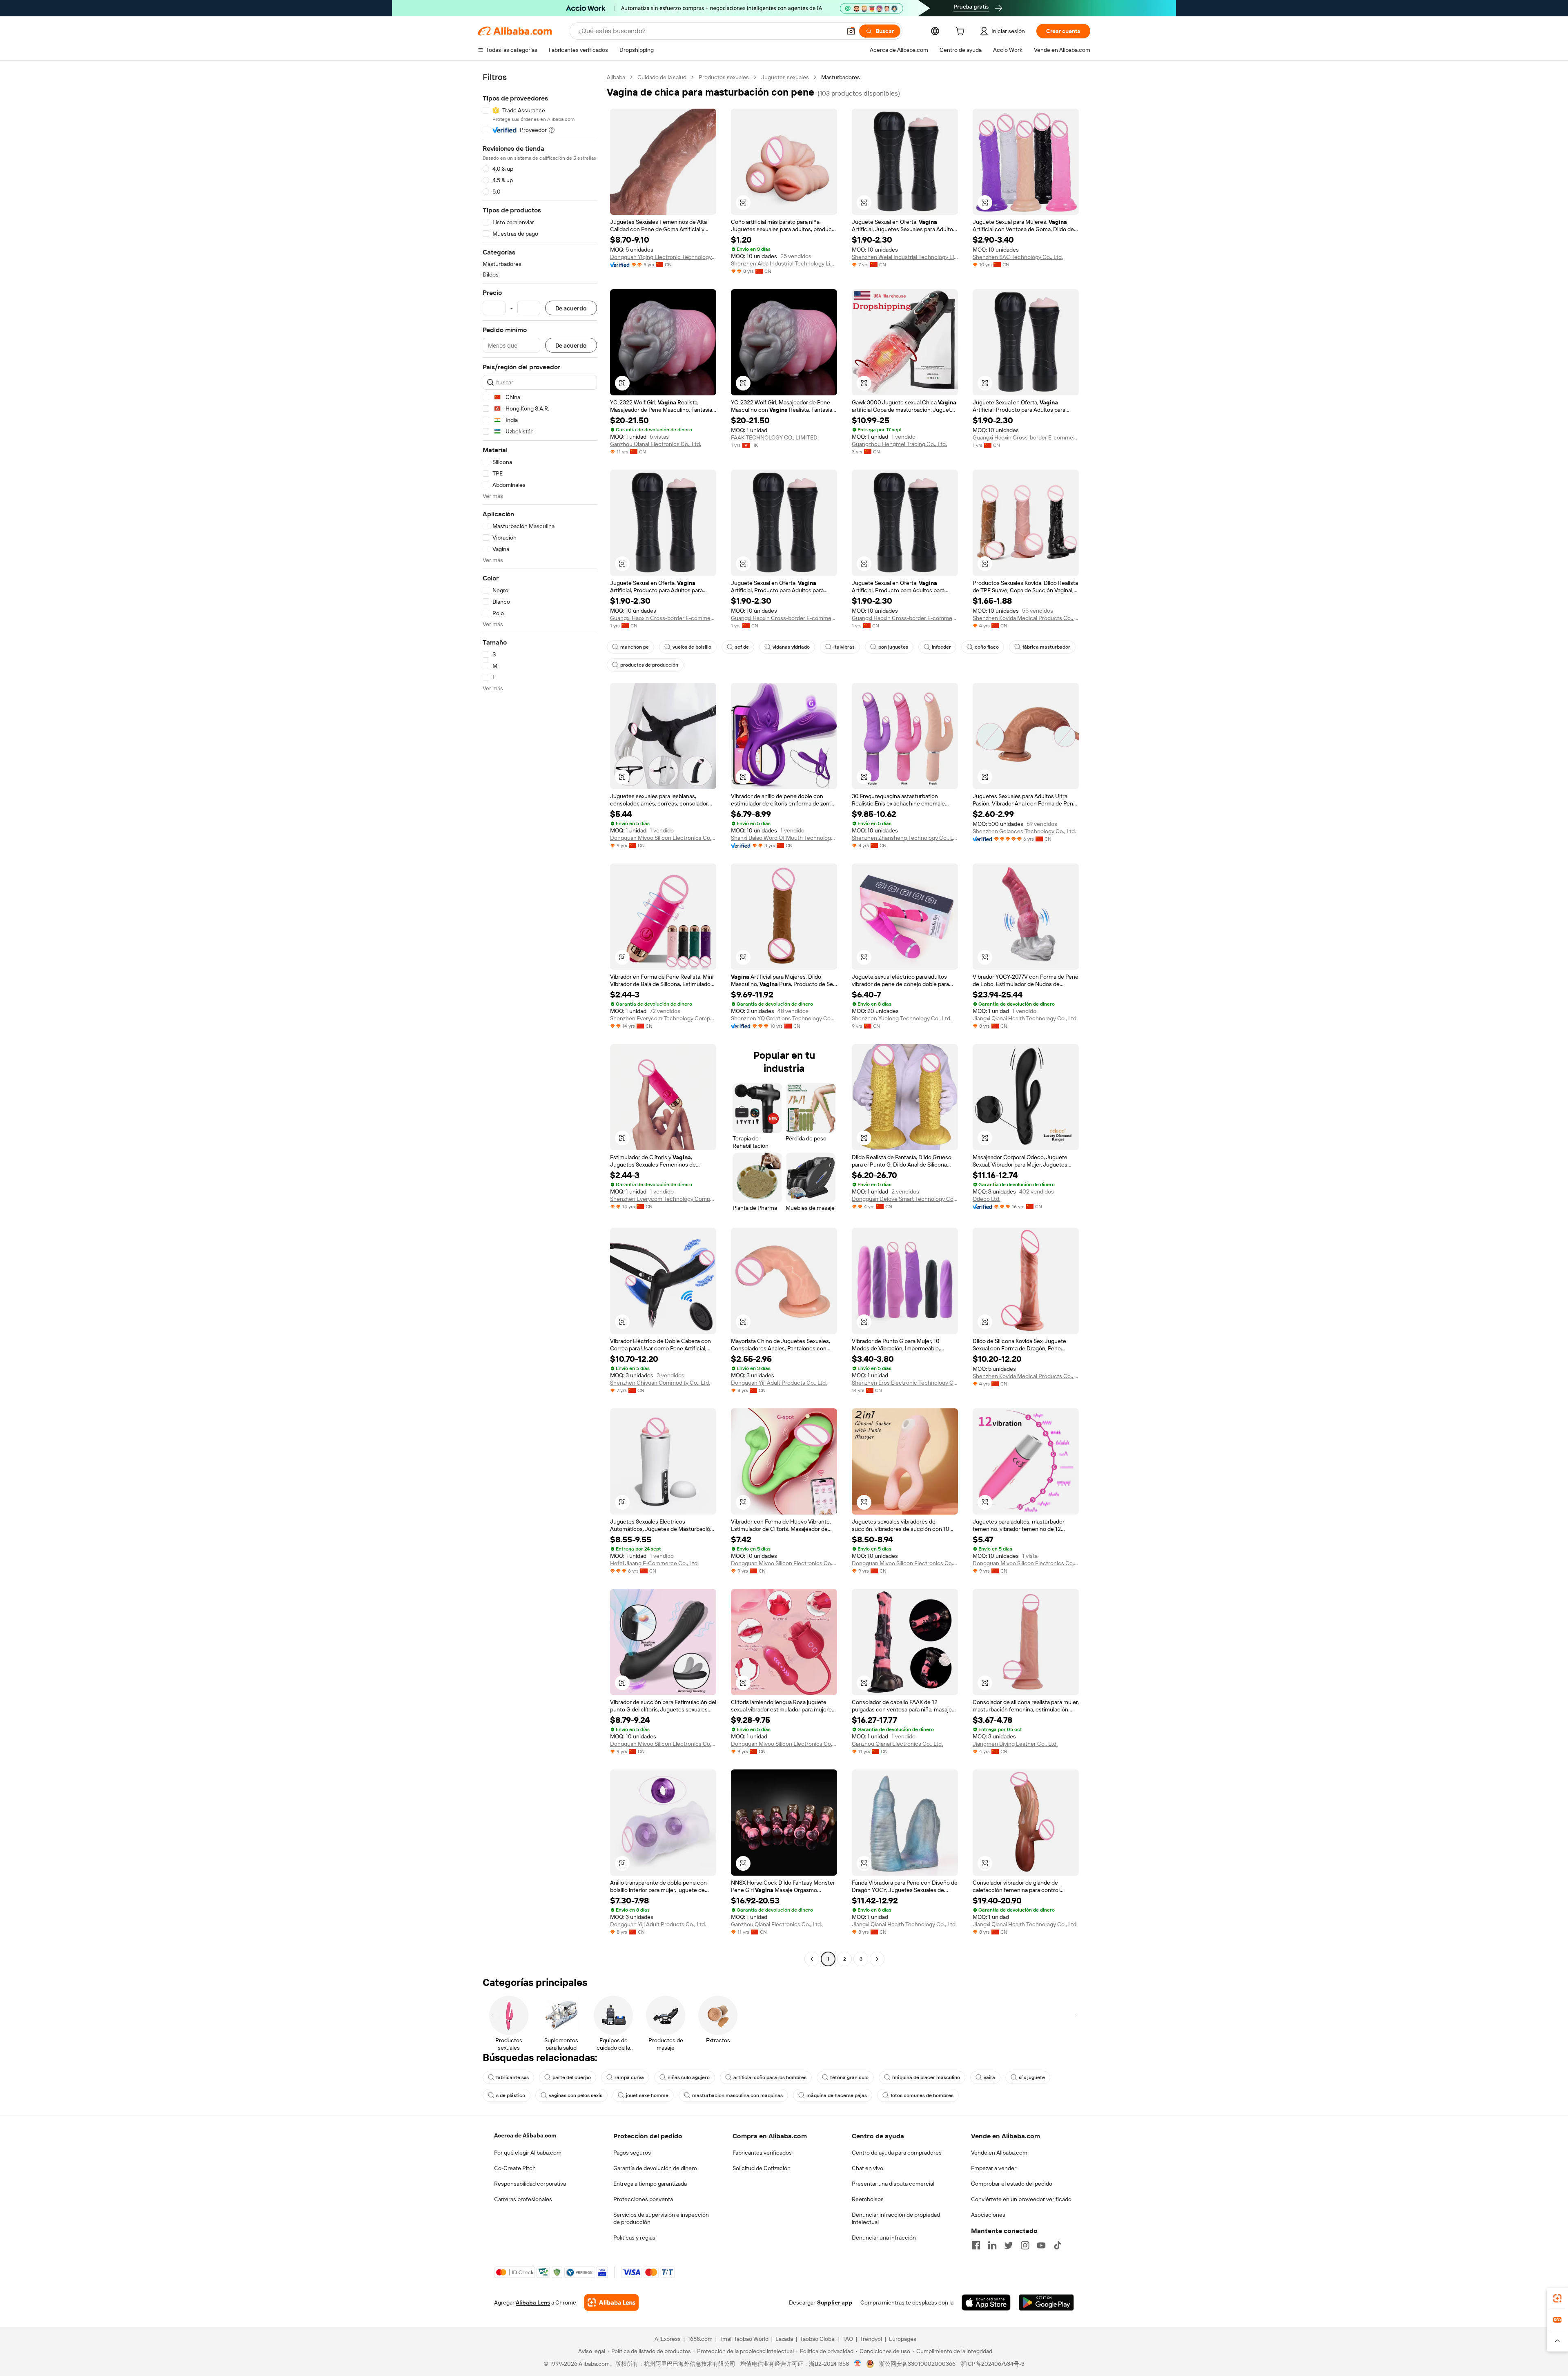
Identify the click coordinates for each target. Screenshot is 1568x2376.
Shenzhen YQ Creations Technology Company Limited (784, 1018)
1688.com (700, 2339)
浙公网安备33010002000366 (917, 2364)
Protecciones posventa (643, 2199)
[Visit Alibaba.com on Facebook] (976, 2245)
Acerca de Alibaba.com (525, 2135)
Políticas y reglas (634, 2238)
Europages (903, 2339)
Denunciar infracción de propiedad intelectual (896, 2218)
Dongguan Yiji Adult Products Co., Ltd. (779, 1383)
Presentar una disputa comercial (893, 2184)
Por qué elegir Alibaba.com (528, 2153)
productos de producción (649, 665)
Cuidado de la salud (662, 77)
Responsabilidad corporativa (530, 2184)
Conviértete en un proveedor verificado (1021, 2199)
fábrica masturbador (1046, 647)
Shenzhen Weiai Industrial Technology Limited (905, 257)
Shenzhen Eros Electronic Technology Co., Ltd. (905, 1383)
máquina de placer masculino (926, 2077)
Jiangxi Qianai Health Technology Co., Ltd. (1025, 1018)
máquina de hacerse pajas (837, 2095)
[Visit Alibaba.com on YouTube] (1041, 2245)
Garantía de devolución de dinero (655, 2168)
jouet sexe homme (647, 2095)
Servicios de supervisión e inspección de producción (661, 2218)
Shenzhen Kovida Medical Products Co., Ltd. (1026, 618)
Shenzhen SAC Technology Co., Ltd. (1018, 257)
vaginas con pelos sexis (576, 2095)
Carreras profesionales (523, 2199)
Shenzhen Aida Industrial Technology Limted (784, 263)
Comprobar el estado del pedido (1012, 2184)
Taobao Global (818, 2339)
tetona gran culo (849, 2077)
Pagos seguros (632, 2153)
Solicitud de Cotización (762, 2168)
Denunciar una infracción (884, 2238)
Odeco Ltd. (987, 1199)
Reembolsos (868, 2199)
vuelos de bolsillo (692, 647)
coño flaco (987, 647)
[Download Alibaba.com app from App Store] (986, 2302)
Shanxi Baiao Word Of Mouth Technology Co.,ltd (784, 838)
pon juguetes (893, 647)
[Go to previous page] (812, 1959)
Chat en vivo (868, 2168)
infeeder (941, 647)
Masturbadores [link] (841, 77)
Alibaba (616, 77)
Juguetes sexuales (785, 77)
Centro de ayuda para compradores (897, 2153)
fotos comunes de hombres (922, 2095)
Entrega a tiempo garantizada (650, 2184)
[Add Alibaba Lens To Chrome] (611, 2302)
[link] (1557, 2298)
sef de (742, 647)
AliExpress (668, 2339)
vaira (989, 2077)
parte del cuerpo (572, 2077)
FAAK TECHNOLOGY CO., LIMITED (774, 437)
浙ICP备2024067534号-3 (992, 2364)
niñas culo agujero (689, 2077)
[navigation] (540, 1019)
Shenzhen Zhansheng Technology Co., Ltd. (905, 838)
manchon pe (635, 647)
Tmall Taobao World (744, 2339)
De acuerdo (571, 308)
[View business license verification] (858, 2364)
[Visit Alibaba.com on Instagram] (1025, 2245)
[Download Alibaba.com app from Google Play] (1046, 2302)
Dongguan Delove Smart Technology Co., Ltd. (905, 1199)
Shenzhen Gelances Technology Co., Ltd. (1024, 831)
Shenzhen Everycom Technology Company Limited (663, 1018)
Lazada (784, 2339)
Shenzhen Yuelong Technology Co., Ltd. (902, 1018)
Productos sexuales (724, 77)
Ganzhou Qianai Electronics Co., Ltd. (656, 444)
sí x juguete (1032, 2077)
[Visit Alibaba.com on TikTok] (1058, 2245)
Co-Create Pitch (515, 2168)
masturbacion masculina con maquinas (737, 2095)
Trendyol (871, 2339)
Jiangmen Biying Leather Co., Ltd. (1015, 1744)
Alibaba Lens (533, 2302)
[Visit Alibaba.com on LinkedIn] (992, 2245)
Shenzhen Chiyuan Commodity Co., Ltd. (660, 1383)
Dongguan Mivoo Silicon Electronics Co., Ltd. (663, 838)
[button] (851, 31)
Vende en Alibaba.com (999, 2153)
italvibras (844, 647)
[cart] (962, 32)
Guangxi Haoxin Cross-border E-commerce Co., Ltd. (1026, 437)
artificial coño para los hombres (770, 2077)
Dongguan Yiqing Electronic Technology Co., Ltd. (663, 257)
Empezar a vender (994, 2168)
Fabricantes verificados (762, 2153)
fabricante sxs (512, 2077)
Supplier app (835, 2302)
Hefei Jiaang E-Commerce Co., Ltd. (654, 1563)
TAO (848, 2339)
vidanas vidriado (791, 647)
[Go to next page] (877, 1959)
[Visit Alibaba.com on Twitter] (1009, 2245)
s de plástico (511, 2095)
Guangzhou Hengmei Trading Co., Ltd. (899, 444)
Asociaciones (988, 2215)
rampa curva (629, 2077)
